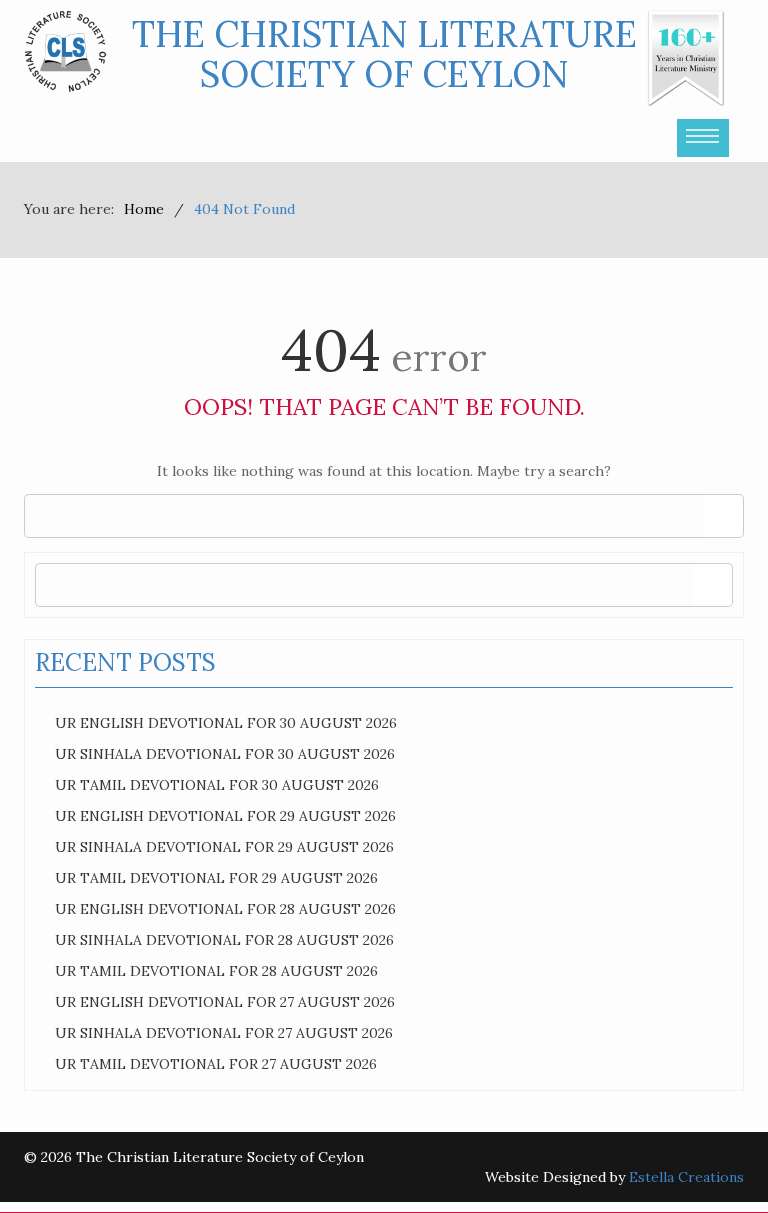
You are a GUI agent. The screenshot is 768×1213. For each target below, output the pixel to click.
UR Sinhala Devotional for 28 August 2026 (224, 940)
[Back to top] (712, 1157)
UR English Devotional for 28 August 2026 (225, 909)
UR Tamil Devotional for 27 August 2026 (216, 1064)
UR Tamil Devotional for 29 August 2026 (216, 878)
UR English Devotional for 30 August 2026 (226, 723)
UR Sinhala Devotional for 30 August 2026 (225, 754)
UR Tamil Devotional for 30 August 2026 (217, 785)
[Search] (723, 516)
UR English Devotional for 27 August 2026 (225, 1002)
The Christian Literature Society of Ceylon (384, 54)
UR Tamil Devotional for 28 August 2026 (216, 971)
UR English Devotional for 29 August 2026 (225, 816)
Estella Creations (686, 1177)
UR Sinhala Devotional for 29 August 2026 (224, 847)
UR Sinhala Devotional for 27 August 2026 (224, 1033)
